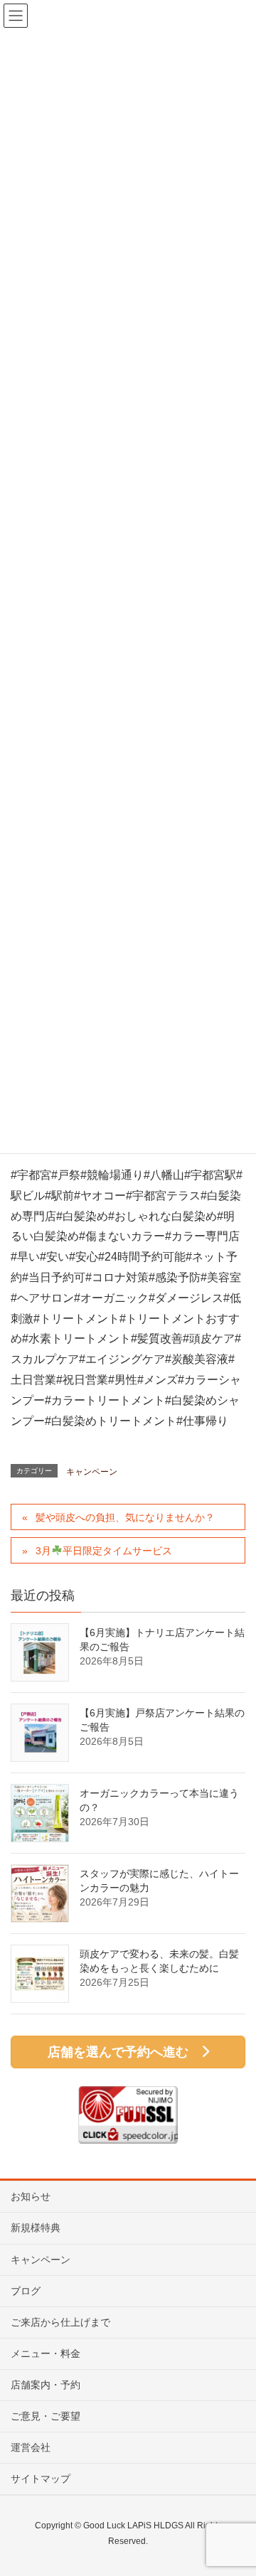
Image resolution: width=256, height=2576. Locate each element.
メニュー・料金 (46, 2353)
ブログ (26, 2291)
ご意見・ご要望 (46, 2416)
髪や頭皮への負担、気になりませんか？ (125, 1517)
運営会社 (31, 2447)
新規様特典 (36, 2228)
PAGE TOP (234, 2486)
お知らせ (31, 2196)
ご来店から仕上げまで (60, 2322)
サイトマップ (41, 2479)
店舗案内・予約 (46, 2385)
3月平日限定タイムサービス (104, 1551)
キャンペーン (92, 1472)
